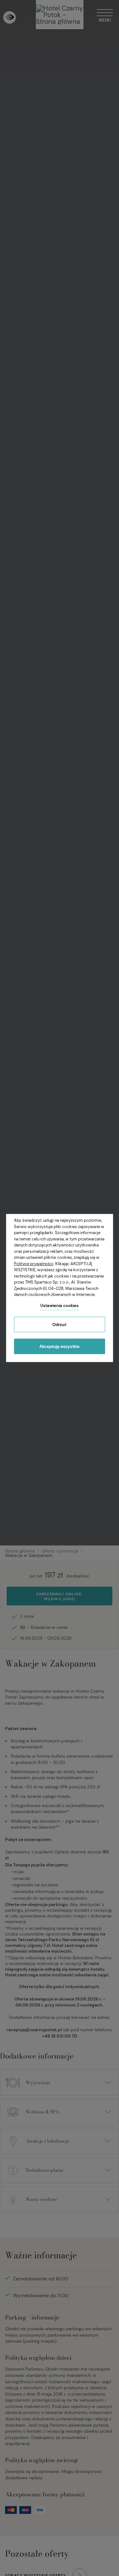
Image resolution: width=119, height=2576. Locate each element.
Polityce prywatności (34, 1263)
